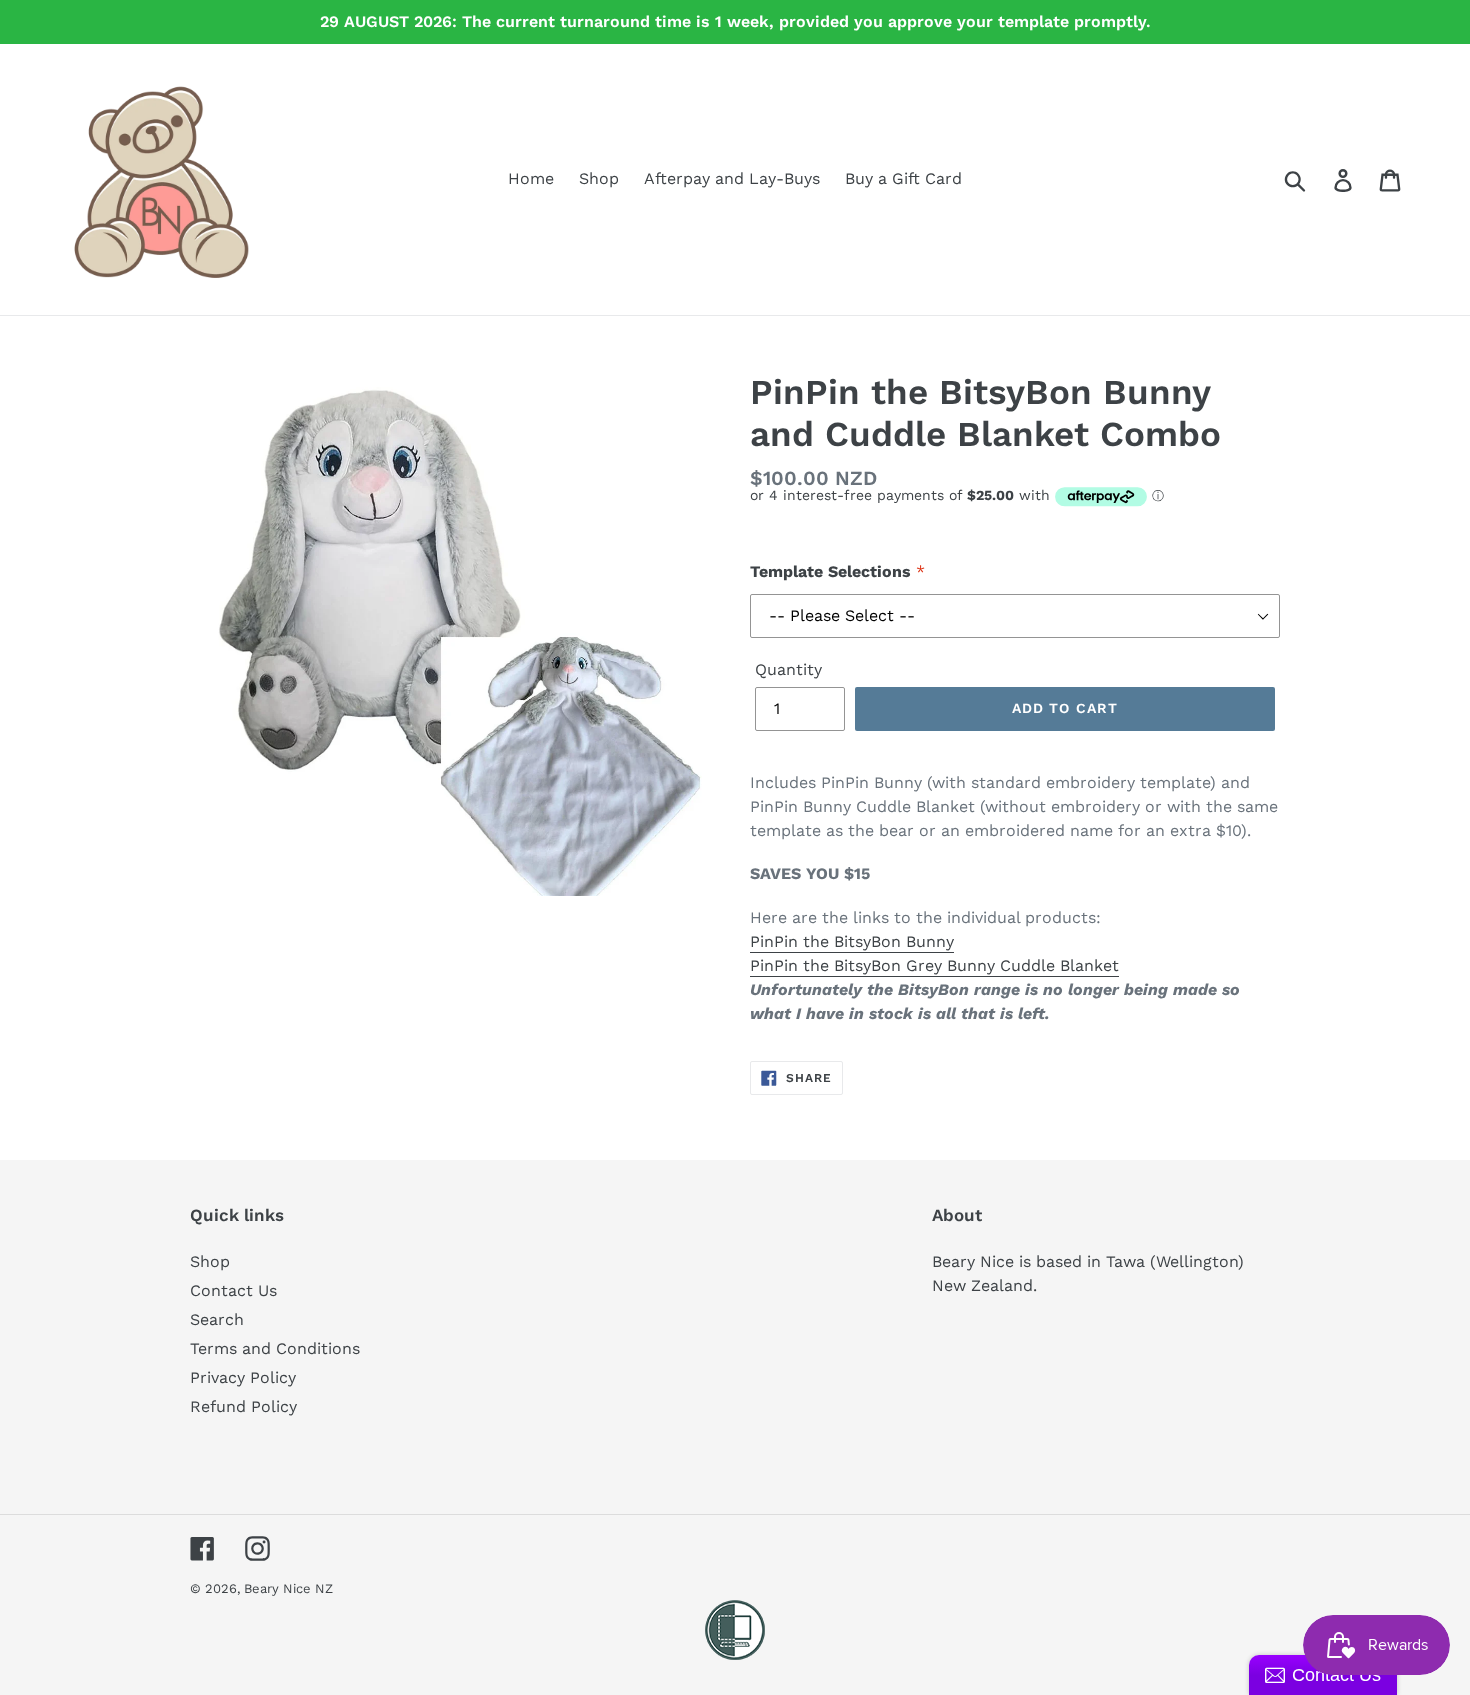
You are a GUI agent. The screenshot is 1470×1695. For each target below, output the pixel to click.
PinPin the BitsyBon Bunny (852, 941)
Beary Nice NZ (288, 1588)
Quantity (788, 669)
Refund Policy (243, 1406)
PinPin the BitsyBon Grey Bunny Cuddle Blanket (934, 965)
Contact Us (233, 1290)
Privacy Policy (243, 1377)
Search (217, 1319)
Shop (210, 1261)
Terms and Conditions (275, 1348)
